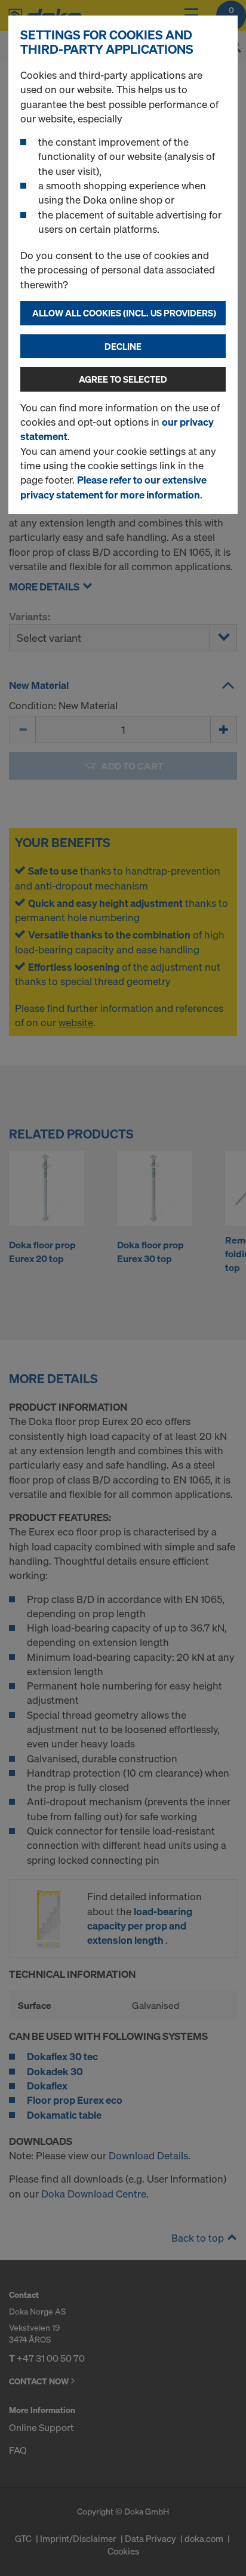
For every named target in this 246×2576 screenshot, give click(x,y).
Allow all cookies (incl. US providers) (124, 313)
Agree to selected (123, 379)
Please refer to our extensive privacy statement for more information (113, 487)
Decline (123, 346)
